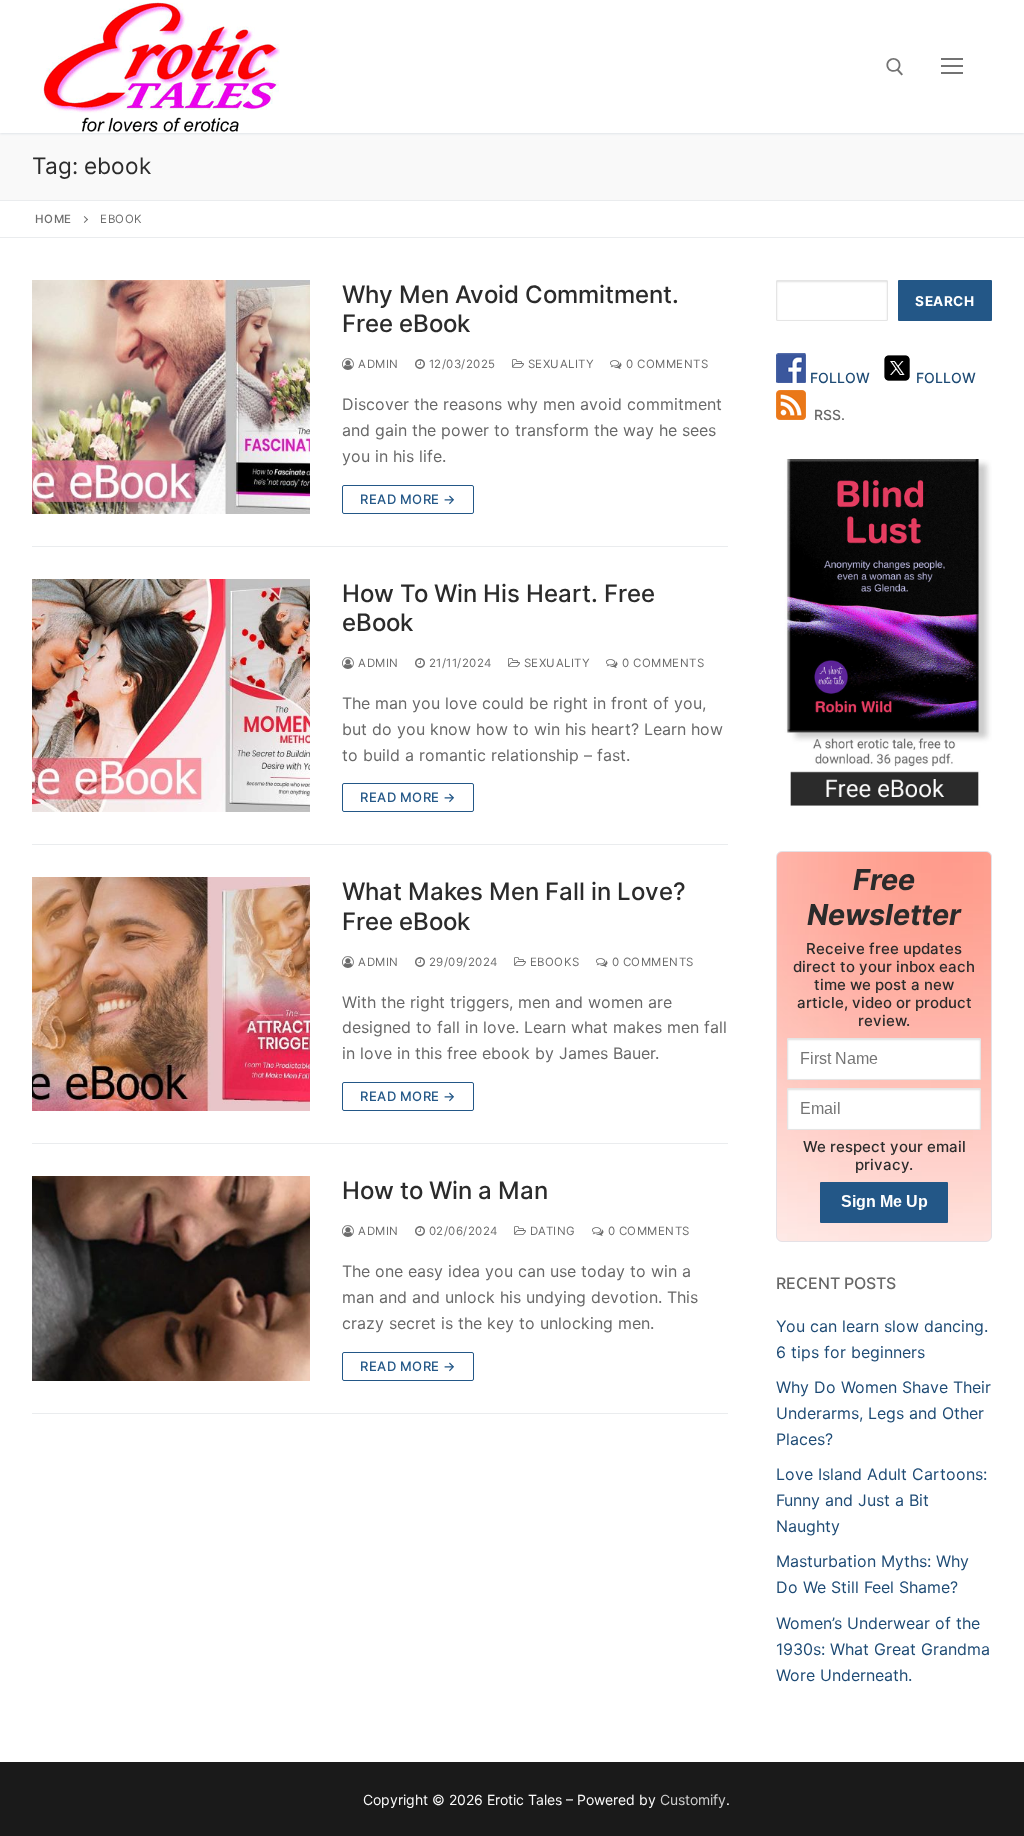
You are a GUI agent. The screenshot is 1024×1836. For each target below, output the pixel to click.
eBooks (553, 962)
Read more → (408, 499)
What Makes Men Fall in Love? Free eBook (514, 906)
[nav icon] (952, 67)
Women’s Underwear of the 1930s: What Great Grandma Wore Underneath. (883, 1649)
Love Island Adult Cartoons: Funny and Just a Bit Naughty (881, 1500)
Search (944, 301)
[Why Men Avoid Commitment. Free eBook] (171, 397)
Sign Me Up (884, 1201)
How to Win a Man (445, 1190)
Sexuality (559, 364)
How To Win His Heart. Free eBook (498, 608)
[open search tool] (895, 67)
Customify (693, 1799)
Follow (842, 377)
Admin (377, 364)
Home (53, 219)
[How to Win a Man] (171, 1278)
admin (377, 1231)
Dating (551, 1231)
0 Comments (665, 364)
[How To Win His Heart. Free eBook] (171, 696)
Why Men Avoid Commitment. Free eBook (510, 309)
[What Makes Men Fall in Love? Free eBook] (171, 994)
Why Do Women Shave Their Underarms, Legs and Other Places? (883, 1413)
